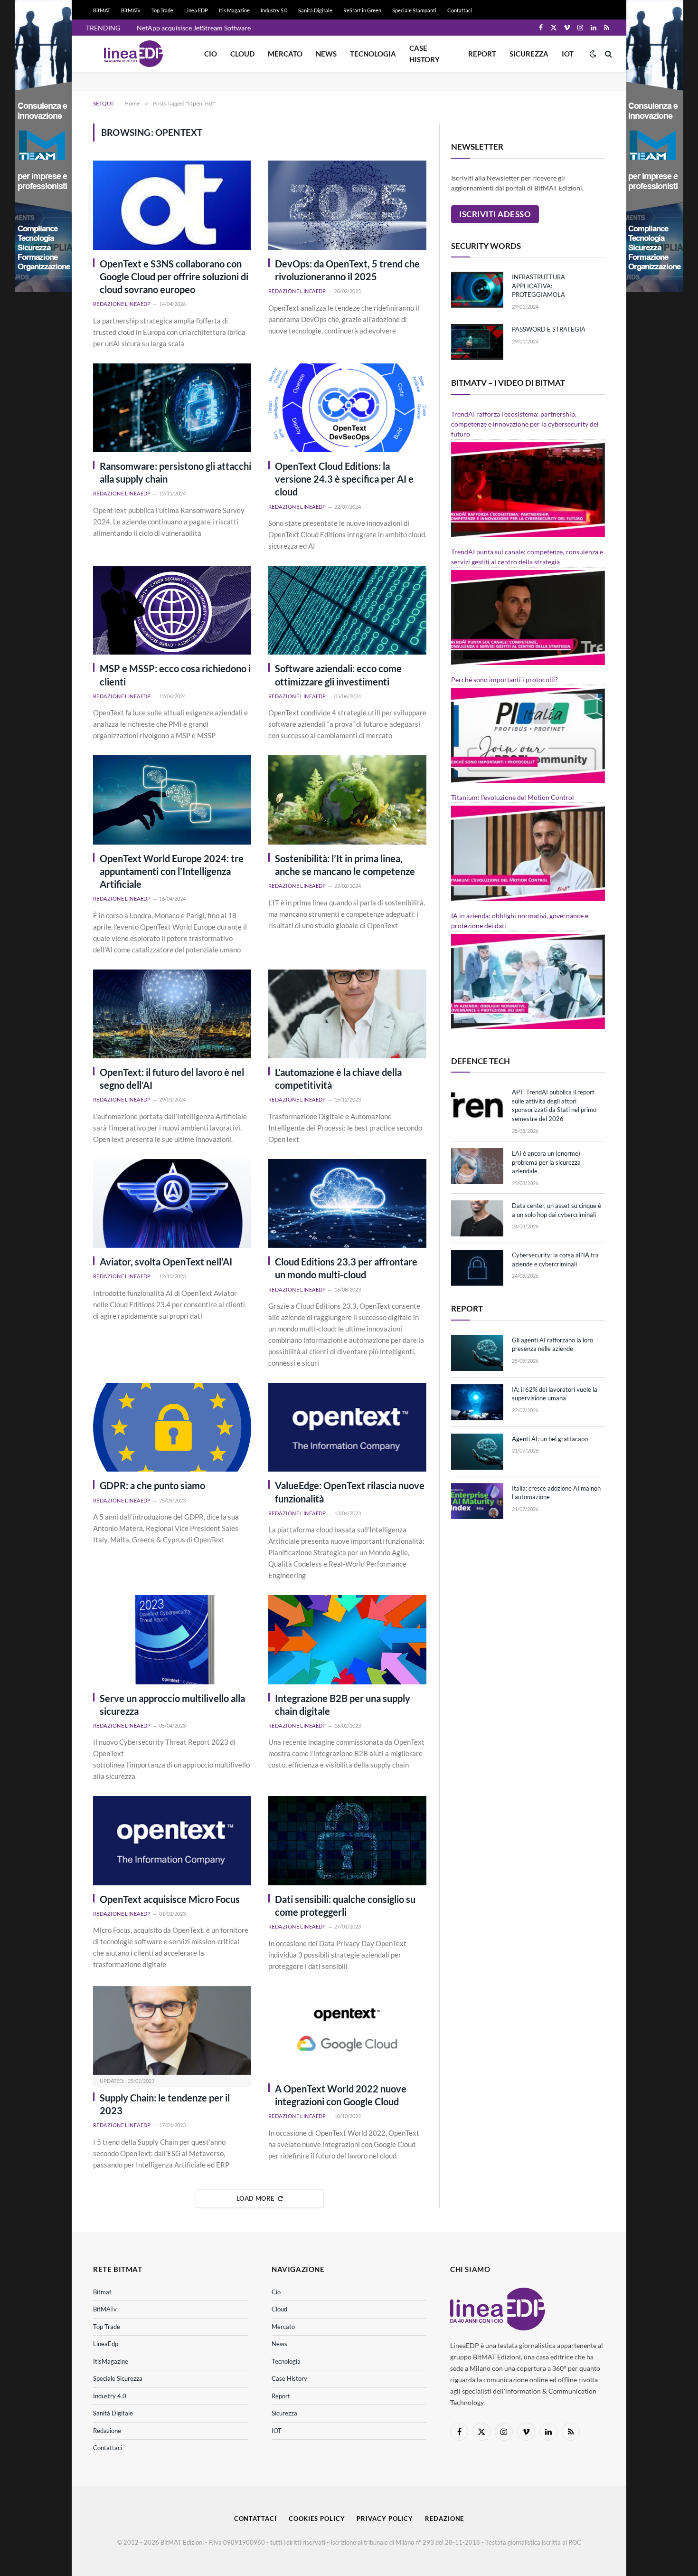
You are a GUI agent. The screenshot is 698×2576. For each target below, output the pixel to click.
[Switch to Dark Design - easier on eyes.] (593, 54)
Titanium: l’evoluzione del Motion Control (513, 797)
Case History (424, 54)
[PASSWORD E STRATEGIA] (477, 342)
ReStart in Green (362, 10)
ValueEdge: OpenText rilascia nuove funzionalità (350, 1492)
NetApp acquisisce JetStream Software (194, 28)
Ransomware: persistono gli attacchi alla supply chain (175, 472)
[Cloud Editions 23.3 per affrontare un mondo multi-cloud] (347, 1203)
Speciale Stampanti (414, 10)
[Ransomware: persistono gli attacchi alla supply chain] (172, 408)
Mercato (285, 54)
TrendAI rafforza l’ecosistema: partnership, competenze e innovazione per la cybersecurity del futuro (525, 424)
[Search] (608, 54)
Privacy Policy (385, 2519)
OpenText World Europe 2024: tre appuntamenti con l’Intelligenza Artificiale (172, 871)
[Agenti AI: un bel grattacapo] (477, 1452)
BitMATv (131, 10)
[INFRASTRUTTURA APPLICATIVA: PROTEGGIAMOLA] (477, 290)
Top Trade (162, 10)
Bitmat (102, 2292)
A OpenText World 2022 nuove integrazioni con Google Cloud (341, 2095)
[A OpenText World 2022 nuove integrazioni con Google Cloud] (347, 2030)
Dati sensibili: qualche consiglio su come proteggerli (345, 1906)
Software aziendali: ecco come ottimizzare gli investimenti (338, 675)
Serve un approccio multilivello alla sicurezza (172, 1705)
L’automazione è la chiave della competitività (338, 1079)
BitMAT (102, 10)
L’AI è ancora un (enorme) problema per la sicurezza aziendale (546, 1162)
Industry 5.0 (274, 10)
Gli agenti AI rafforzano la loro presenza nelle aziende (552, 1345)
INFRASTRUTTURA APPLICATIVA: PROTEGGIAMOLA (538, 286)
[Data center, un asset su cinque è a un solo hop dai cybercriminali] (477, 1218)
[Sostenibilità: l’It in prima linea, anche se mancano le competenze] (347, 800)
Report (482, 54)
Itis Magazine (234, 10)
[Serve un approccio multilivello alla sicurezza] (172, 1640)
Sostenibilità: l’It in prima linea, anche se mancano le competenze (345, 865)
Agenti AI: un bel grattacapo (550, 1439)
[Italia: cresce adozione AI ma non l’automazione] (477, 1501)
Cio (211, 54)
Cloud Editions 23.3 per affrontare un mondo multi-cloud (346, 1268)
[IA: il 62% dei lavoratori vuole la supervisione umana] (477, 1402)
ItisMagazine (111, 2361)
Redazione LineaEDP (122, 304)
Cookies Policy (317, 2519)
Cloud (242, 54)
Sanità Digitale (315, 10)
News (326, 54)
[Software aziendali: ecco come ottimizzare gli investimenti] (347, 610)
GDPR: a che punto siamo (152, 1485)
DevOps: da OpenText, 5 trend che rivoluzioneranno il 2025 (347, 270)
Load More (255, 2198)
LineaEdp (106, 2344)
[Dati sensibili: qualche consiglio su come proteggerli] (347, 1840)
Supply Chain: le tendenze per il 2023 (165, 2104)
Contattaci (460, 10)
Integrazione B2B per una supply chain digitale (343, 1705)
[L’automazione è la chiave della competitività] (347, 1014)
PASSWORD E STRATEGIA (549, 329)
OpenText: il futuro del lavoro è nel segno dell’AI (172, 1079)
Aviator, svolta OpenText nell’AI (166, 1262)
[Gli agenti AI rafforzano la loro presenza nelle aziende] (477, 1353)
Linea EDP (196, 10)
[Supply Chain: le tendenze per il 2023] (172, 2030)
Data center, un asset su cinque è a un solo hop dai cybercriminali (557, 1210)
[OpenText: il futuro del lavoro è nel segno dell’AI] (172, 1014)
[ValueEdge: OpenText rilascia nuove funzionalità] (347, 1427)
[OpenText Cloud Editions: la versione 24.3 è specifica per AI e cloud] (347, 408)
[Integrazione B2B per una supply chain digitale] (347, 1640)
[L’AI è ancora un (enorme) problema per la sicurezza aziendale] (477, 1166)
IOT (568, 54)
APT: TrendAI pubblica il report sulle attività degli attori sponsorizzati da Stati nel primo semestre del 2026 (554, 1105)
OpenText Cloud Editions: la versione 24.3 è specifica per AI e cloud (344, 479)
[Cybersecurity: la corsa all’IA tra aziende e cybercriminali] (477, 1268)
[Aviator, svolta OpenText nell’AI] (172, 1203)
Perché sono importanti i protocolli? (505, 680)
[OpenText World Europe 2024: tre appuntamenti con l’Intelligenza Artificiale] (172, 800)
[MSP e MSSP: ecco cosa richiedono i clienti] (172, 610)
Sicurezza (529, 54)
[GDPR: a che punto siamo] (172, 1427)
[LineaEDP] (133, 54)
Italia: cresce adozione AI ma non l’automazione (556, 1493)
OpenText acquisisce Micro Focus (170, 1899)
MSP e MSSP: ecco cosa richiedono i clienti (175, 675)
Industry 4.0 (110, 2396)
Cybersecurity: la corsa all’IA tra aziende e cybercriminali (555, 1259)
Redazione (107, 2431)
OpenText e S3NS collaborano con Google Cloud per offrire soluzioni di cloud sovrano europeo (174, 276)
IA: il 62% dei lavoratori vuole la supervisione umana (555, 1394)
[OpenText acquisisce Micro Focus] (172, 1840)
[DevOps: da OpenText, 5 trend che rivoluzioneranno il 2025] (347, 205)
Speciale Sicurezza (118, 2378)
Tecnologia (373, 54)
